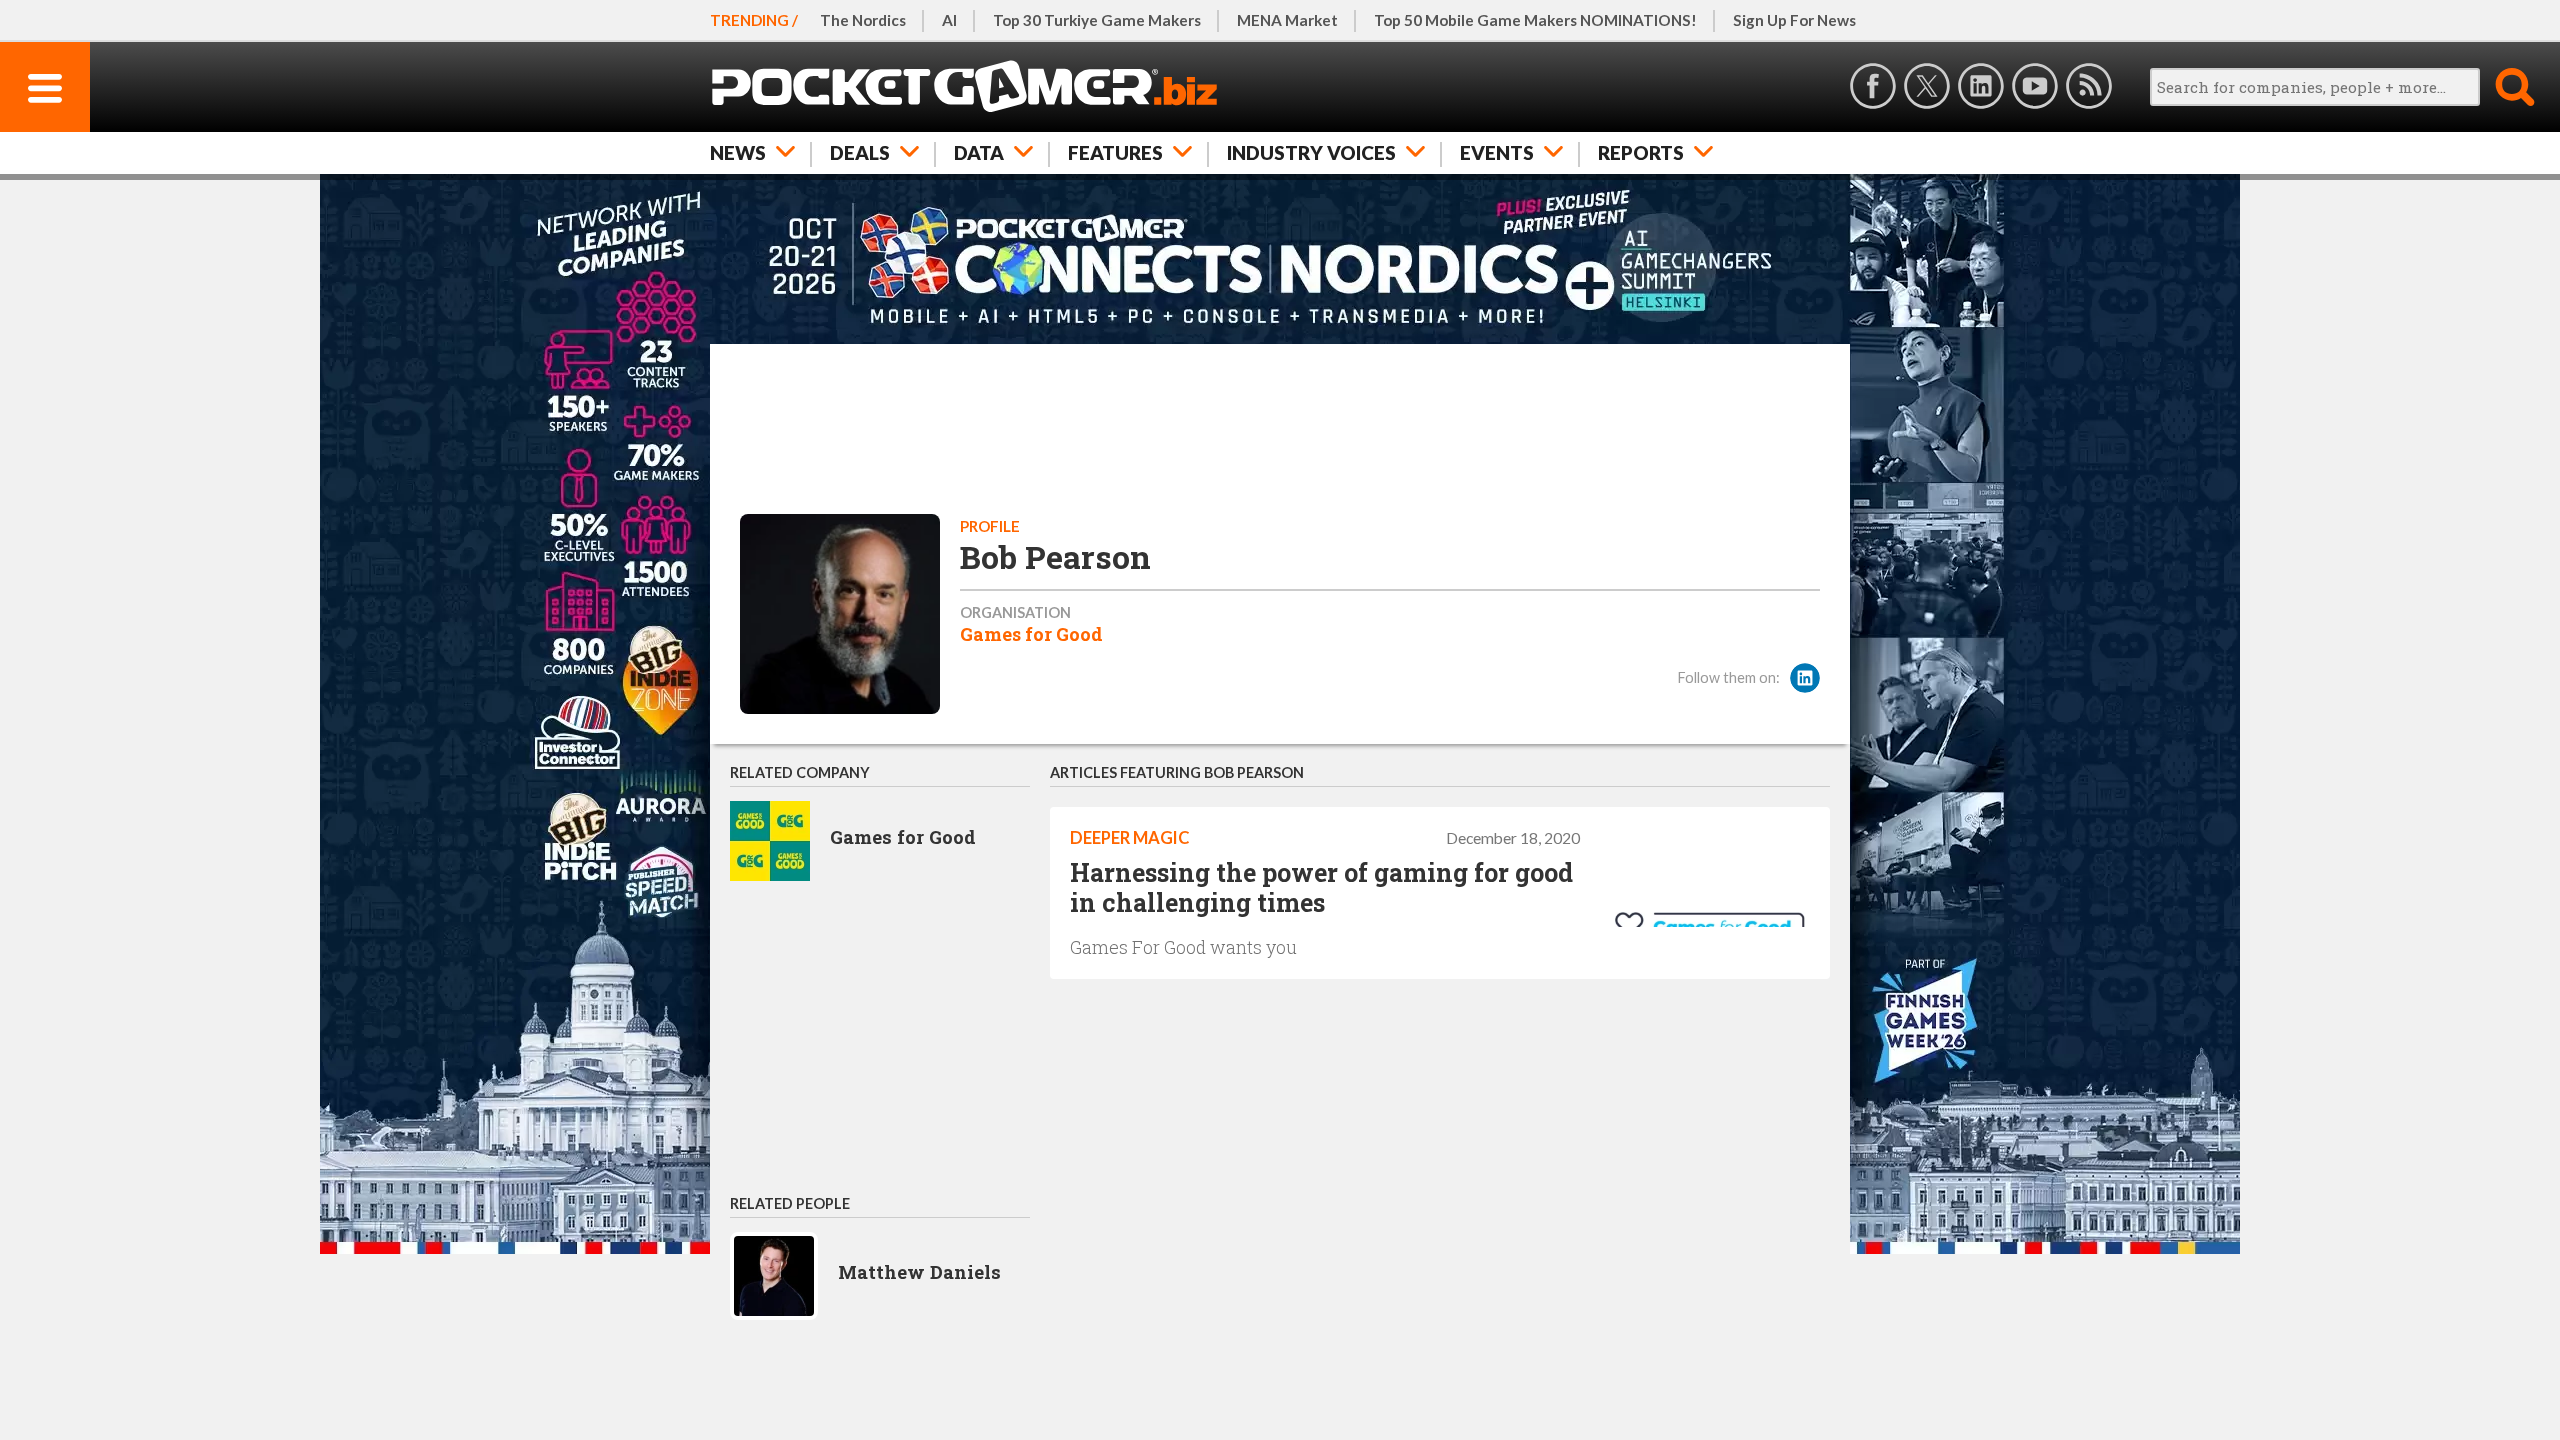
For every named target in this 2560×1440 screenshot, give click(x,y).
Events (1497, 152)
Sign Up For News (1794, 20)
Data (979, 152)
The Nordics (863, 20)
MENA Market (1287, 20)
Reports (1641, 152)
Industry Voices (1311, 152)
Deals (860, 152)
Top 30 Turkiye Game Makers (1097, 20)
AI (949, 20)
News (738, 152)
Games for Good (1031, 634)
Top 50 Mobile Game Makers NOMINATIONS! (1535, 20)
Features (1115, 152)
